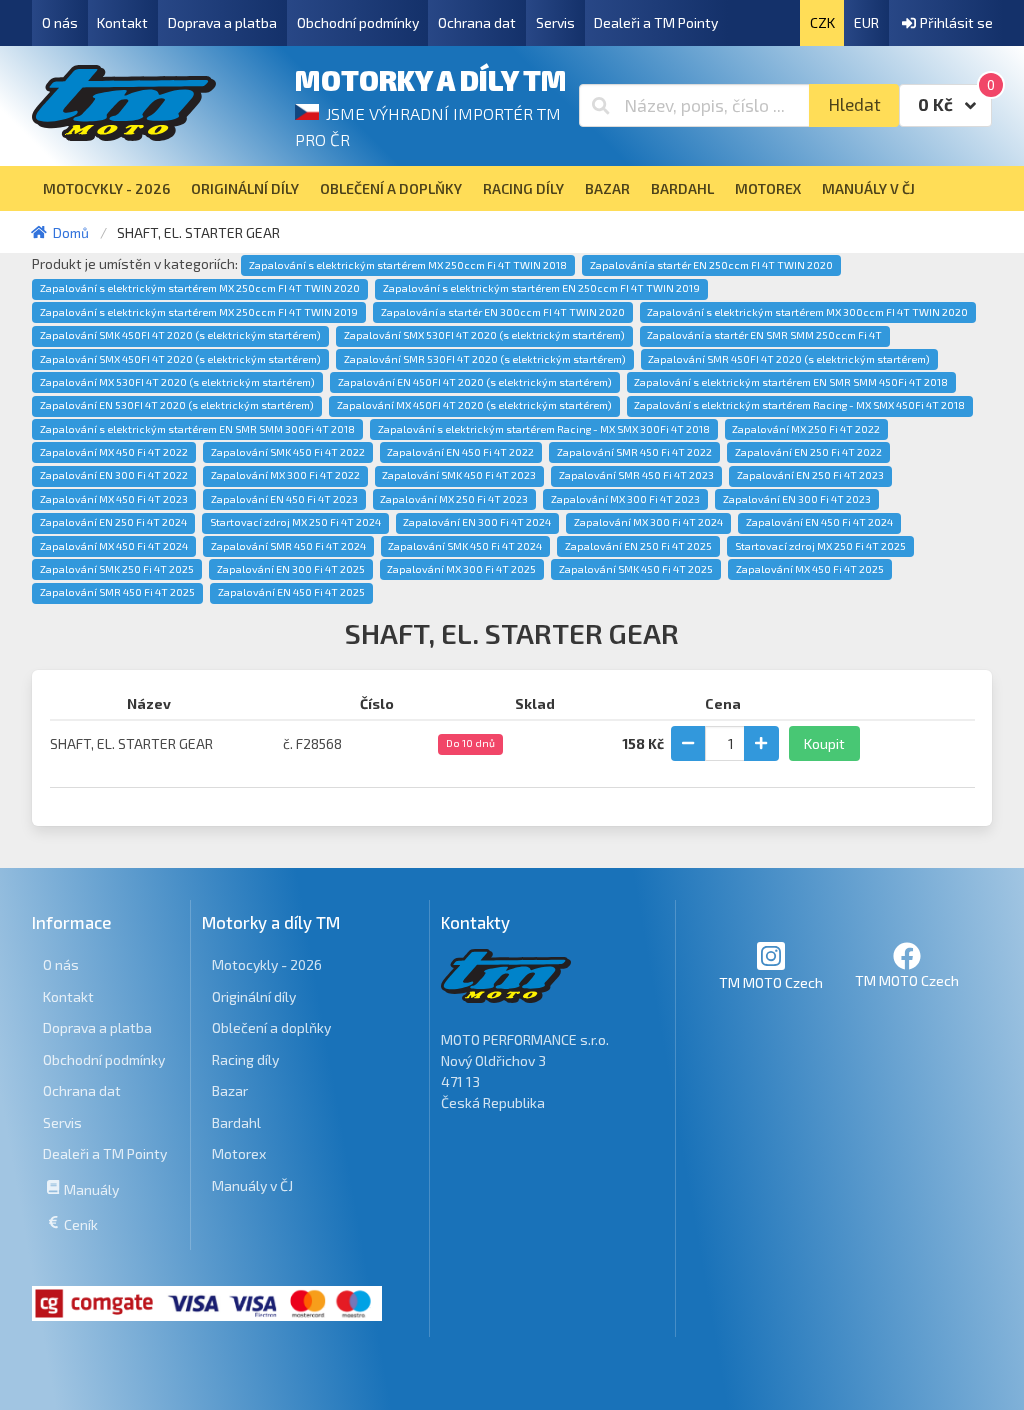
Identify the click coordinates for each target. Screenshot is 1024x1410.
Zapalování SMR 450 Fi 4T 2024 (288, 546)
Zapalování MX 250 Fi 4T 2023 (454, 499)
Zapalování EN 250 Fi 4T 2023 (810, 475)
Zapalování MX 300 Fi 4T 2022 (285, 475)
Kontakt (122, 22)
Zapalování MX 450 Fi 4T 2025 (810, 569)
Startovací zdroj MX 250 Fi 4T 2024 (295, 522)
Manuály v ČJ (252, 1185)
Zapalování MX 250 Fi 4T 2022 (806, 429)
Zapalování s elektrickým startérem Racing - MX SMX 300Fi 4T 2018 (544, 429)
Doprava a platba (222, 22)
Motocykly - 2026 (267, 964)
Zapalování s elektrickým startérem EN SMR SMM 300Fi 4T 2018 (197, 429)
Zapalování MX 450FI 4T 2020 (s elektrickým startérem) (474, 405)
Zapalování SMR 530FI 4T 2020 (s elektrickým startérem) (485, 359)
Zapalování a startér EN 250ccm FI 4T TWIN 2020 (711, 265)
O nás (60, 22)
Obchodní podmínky (358, 22)
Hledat (854, 104)
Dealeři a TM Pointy (656, 22)
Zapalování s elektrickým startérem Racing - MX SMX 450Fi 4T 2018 (799, 405)
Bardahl (236, 1122)
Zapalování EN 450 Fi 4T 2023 (284, 499)
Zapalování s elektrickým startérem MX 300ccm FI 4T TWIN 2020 (807, 312)
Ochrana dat (477, 22)
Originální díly (254, 996)
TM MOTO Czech (771, 982)
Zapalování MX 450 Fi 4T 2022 (114, 452)
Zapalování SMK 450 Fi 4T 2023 (459, 475)
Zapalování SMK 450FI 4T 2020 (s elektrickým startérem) (180, 335)
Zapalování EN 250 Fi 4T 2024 (113, 522)
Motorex (239, 1153)
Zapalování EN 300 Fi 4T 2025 (291, 569)
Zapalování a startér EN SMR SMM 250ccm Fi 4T (764, 335)
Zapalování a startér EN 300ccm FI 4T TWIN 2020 (503, 312)
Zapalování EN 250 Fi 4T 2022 (808, 452)
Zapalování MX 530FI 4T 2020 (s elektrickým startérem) (177, 382)
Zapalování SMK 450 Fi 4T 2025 (636, 569)
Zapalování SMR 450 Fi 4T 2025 (117, 592)
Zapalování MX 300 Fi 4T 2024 (648, 522)
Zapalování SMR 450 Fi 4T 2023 (636, 475)
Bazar (230, 1090)
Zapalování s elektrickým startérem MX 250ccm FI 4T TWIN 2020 (200, 288)
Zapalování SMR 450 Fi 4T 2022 (634, 452)
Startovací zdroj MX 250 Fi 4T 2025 (820, 546)
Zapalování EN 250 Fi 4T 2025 (638, 546)
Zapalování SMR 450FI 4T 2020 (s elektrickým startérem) (789, 359)
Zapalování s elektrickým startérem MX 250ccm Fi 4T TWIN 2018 (408, 265)
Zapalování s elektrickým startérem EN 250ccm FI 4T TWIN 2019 (541, 288)
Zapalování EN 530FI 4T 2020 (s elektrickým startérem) (177, 405)
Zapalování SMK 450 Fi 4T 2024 (465, 546)
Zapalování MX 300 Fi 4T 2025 (461, 569)
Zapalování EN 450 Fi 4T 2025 (291, 592)
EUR (866, 22)
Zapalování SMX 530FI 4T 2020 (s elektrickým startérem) (484, 335)
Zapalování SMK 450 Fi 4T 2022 (288, 452)
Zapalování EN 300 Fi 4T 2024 (477, 522)
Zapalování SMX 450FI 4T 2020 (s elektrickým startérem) (180, 359)
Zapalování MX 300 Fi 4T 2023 (625, 499)
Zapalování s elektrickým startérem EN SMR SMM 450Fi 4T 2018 (791, 382)
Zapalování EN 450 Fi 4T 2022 (460, 452)
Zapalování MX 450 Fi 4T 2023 (114, 499)
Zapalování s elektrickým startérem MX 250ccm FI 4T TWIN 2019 (199, 312)
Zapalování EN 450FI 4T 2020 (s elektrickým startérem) (475, 382)
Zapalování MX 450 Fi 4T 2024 (114, 546)
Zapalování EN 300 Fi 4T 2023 (797, 499)
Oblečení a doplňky (271, 1027)
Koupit (824, 743)
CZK (822, 22)
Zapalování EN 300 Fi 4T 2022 (114, 475)
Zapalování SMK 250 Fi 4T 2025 (117, 569)
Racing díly (245, 1059)
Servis (555, 22)
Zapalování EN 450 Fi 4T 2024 (819, 522)
